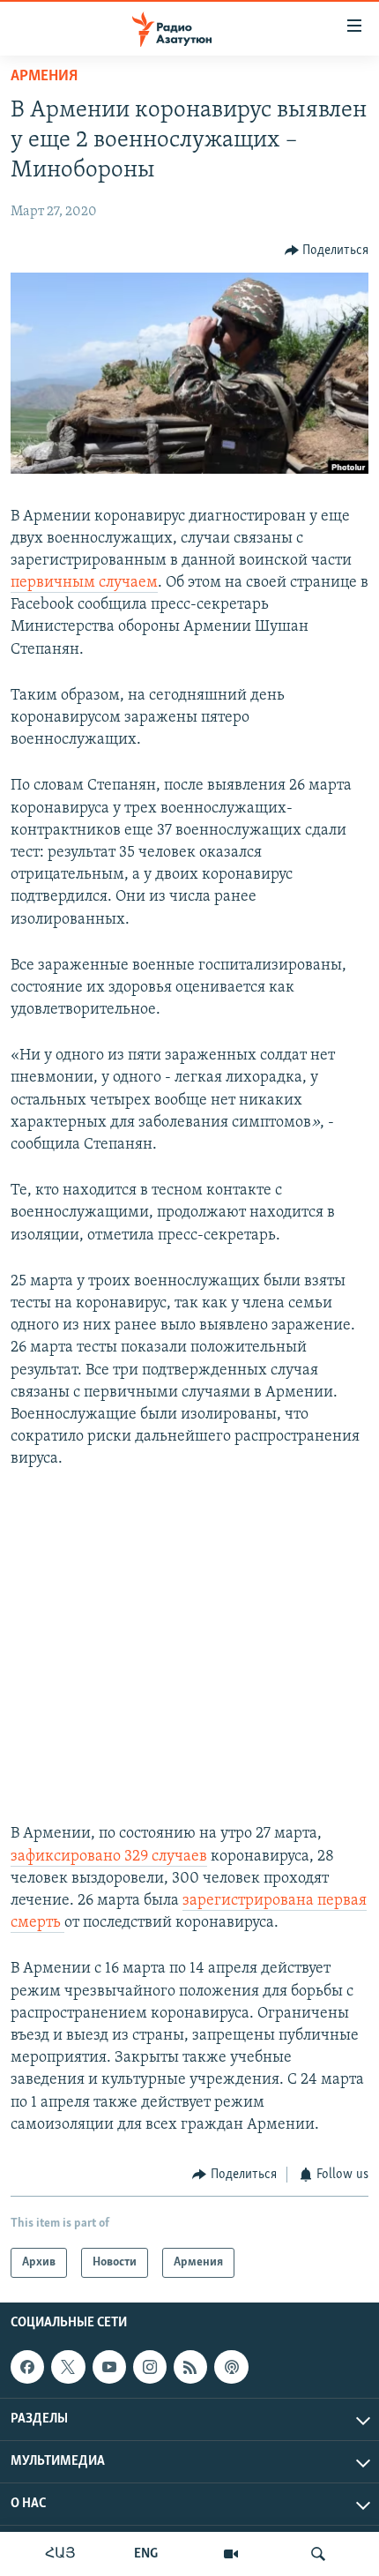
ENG (146, 2554)
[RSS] (190, 2367)
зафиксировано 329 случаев (109, 1857)
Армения (44, 77)
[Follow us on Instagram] (150, 2367)
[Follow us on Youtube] (109, 2367)
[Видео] (231, 2554)
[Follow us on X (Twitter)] (68, 2367)
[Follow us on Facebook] (27, 2367)
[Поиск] (318, 2554)
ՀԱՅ (60, 2554)
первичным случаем (84, 583)
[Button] (327, 251)
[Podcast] (231, 2367)
